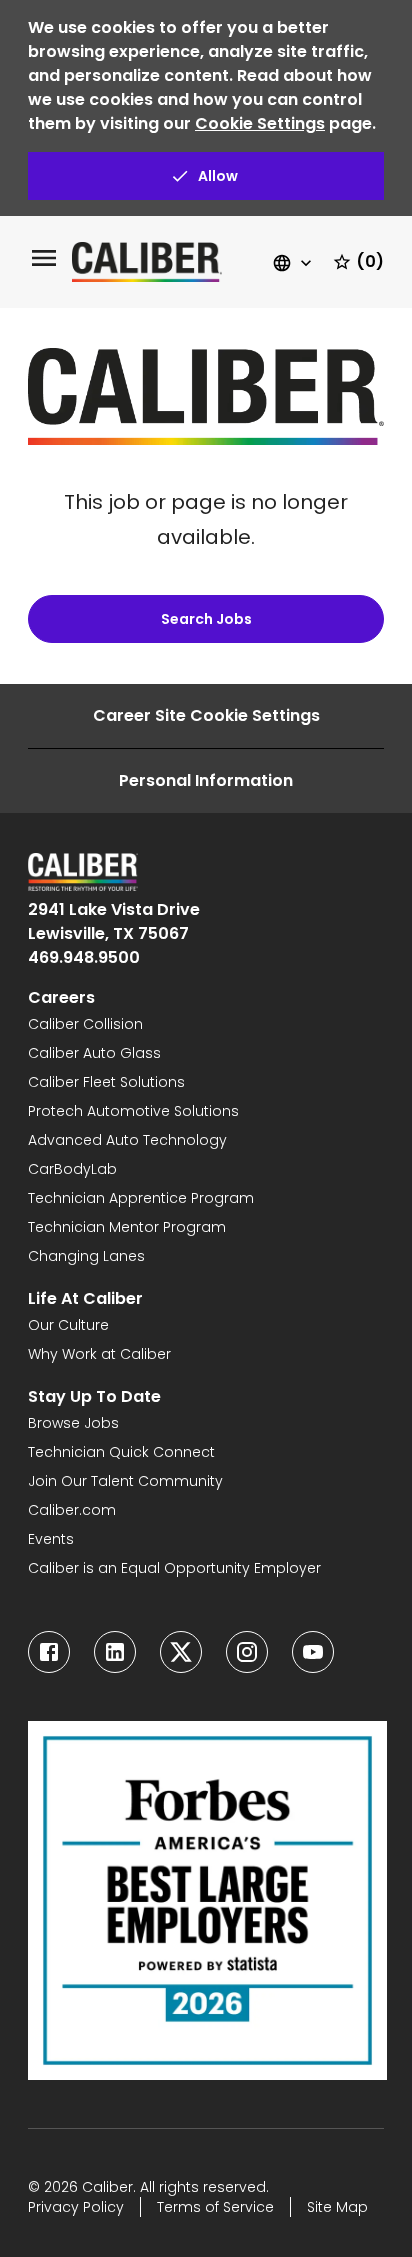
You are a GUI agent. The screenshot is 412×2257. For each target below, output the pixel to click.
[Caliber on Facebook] (49, 1652)
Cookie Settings (260, 123)
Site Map (337, 2207)
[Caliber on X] (181, 1652)
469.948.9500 (84, 957)
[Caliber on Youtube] (313, 1652)
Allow (218, 176)
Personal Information (206, 780)
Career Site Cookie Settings (206, 715)
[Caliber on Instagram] (247, 1652)
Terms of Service (215, 2207)
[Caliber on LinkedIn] (115, 1652)
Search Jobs (206, 619)
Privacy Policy (76, 2207)
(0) (370, 261)
